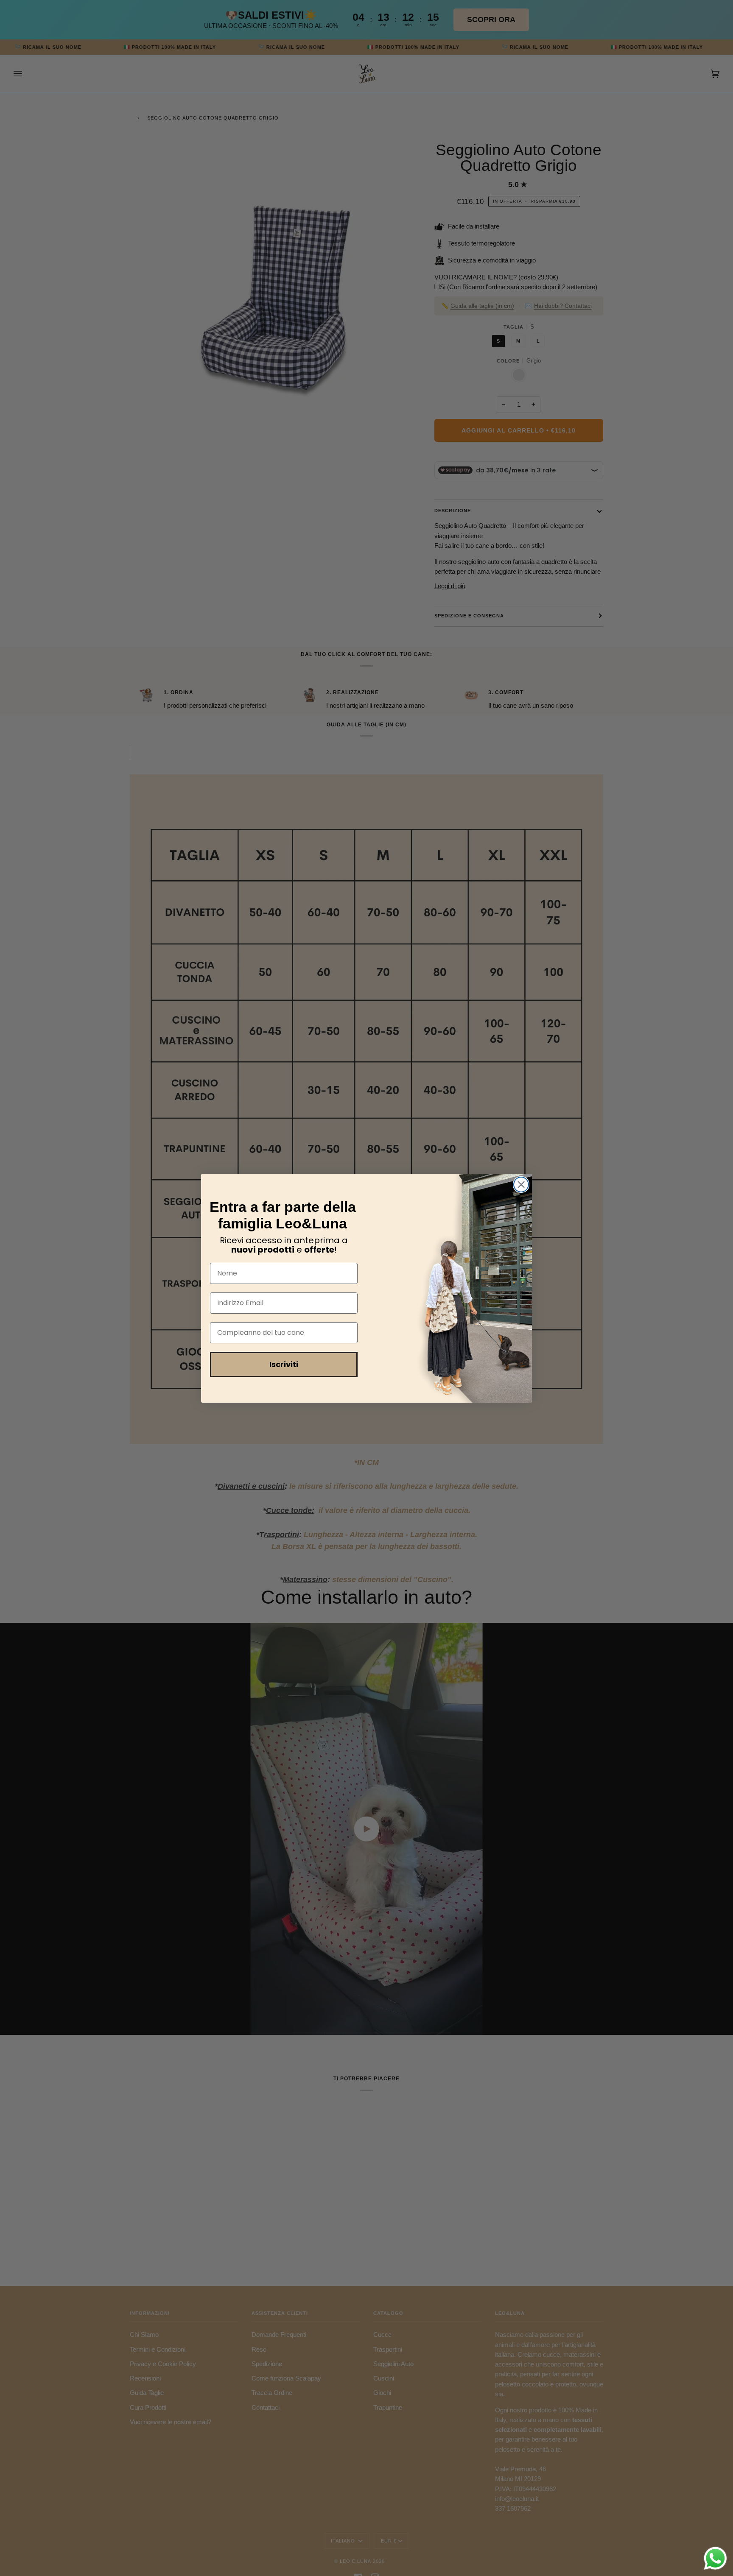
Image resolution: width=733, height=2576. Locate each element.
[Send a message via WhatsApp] (715, 2558)
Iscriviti (284, 1364)
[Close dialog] (521, 1185)
